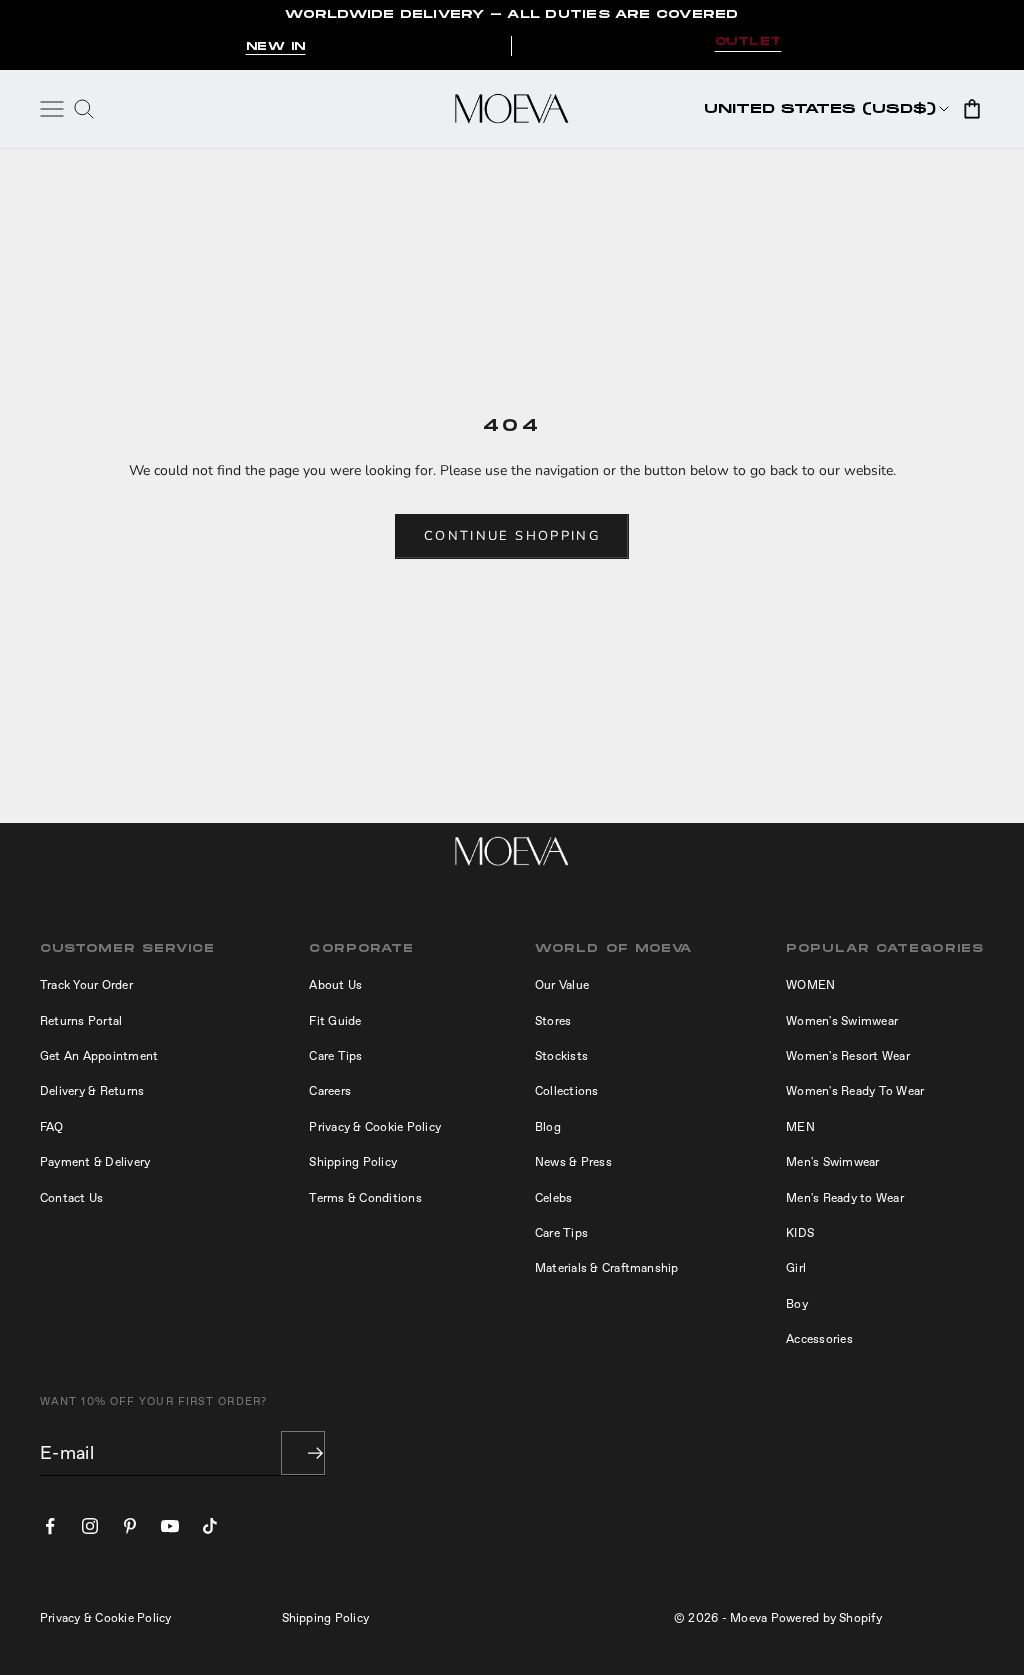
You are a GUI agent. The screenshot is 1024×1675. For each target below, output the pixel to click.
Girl (796, 1268)
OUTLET (748, 42)
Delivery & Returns (92, 1091)
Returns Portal (81, 1021)
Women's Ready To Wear (855, 1091)
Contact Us (71, 1198)
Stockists (561, 1056)
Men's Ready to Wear (845, 1198)
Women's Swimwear (842, 1021)
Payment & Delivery (95, 1162)
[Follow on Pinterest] (130, 1526)
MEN (800, 1127)
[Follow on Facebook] (50, 1526)
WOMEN (810, 985)
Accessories (819, 1339)
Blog (548, 1127)
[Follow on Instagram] (90, 1526)
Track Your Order (86, 985)
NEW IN (276, 46)
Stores (553, 1021)
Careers (330, 1091)
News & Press (573, 1162)
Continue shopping (512, 536)
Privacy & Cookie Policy (375, 1127)
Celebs (553, 1198)
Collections (567, 1091)
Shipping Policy (353, 1162)
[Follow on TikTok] (210, 1526)
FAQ (52, 1127)
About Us (335, 985)
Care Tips (335, 1056)
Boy (797, 1304)
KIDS (800, 1233)
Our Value (562, 985)
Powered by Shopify (826, 1618)
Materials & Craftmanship (607, 1268)
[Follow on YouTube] (170, 1526)
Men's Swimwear (832, 1162)
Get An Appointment (99, 1056)
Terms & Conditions (365, 1198)
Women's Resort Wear (848, 1056)
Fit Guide (335, 1021)
